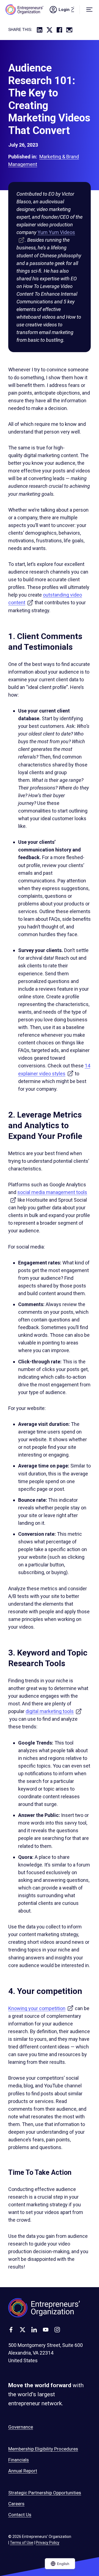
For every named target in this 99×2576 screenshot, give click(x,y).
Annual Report (23, 2471)
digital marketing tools (54, 1711)
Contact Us (20, 2515)
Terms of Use (22, 2543)
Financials (19, 2460)
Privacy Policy (48, 2543)
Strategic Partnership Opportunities (45, 2493)
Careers (16, 2504)
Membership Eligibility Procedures (43, 2449)
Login (69, 10)
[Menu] (89, 10)
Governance (21, 2427)
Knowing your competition (41, 2008)
